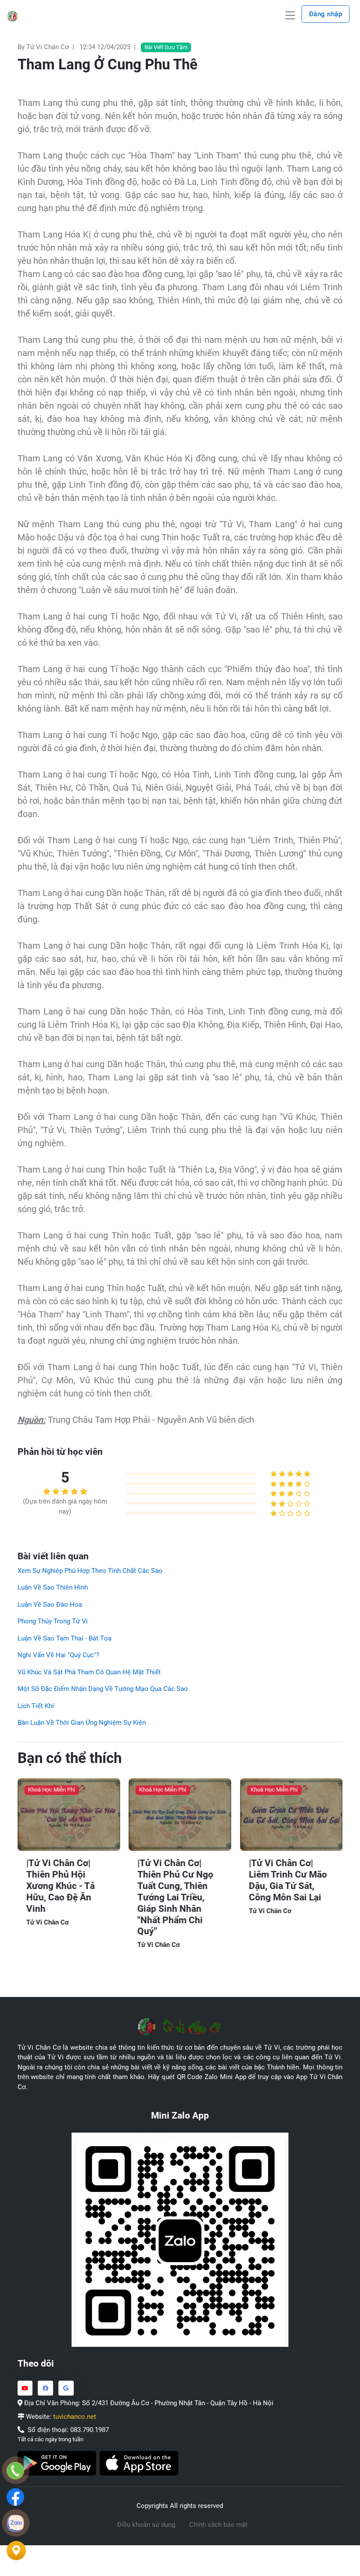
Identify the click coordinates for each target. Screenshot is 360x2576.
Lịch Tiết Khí (36, 1706)
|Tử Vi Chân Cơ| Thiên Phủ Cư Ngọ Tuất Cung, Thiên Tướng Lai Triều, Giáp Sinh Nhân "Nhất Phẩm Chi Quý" (175, 1897)
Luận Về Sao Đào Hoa (50, 1605)
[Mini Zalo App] (180, 2239)
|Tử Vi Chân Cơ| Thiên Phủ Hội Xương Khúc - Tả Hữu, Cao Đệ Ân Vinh (61, 1886)
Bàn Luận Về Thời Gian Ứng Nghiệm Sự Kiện (82, 1723)
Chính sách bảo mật (218, 2525)
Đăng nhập (326, 14)
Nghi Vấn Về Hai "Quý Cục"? (58, 1655)
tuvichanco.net (75, 2417)
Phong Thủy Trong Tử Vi (53, 1621)
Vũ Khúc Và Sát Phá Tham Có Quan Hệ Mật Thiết (89, 1672)
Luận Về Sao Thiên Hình (53, 1587)
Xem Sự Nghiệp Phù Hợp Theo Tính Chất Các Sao (90, 1571)
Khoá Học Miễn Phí (52, 1790)
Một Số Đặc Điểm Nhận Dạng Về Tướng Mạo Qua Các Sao (103, 1689)
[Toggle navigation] (290, 16)
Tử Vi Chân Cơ (48, 1922)
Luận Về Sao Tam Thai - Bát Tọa (65, 1638)
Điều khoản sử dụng (146, 2525)
